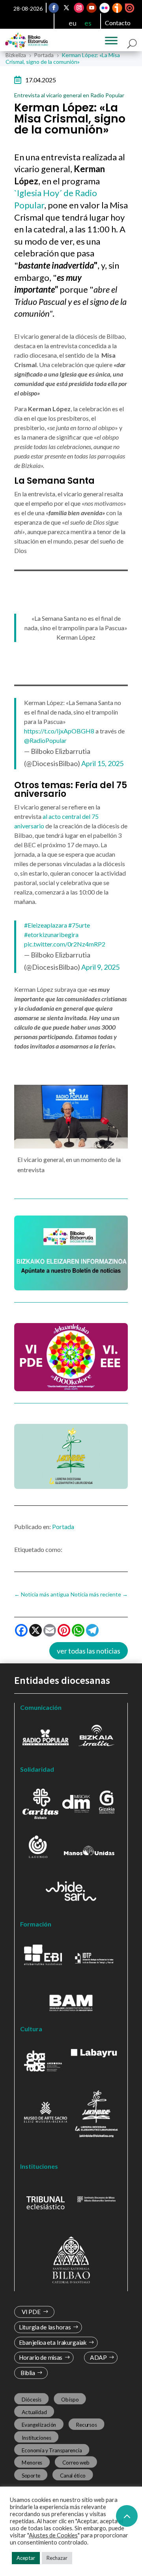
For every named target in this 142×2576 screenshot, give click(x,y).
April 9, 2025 (100, 967)
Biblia (28, 2373)
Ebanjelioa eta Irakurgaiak (53, 2343)
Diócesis (32, 2400)
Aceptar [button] (26, 2558)
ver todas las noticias (89, 1651)
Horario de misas (41, 2358)
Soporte (31, 2475)
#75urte (79, 925)
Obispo (70, 2400)
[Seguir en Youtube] (92, 8)
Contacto (118, 23)
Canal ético (73, 2475)
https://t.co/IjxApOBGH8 (59, 731)
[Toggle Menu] (111, 41)
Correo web (76, 2463)
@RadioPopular (45, 740)
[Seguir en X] (67, 8)
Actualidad (34, 2412)
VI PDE (31, 2312)
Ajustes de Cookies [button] (53, 2535)
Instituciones (36, 2437)
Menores (32, 2463)
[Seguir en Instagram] (79, 8)
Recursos (86, 2425)
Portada (63, 1526)
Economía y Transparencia (52, 2450)
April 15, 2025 (102, 763)
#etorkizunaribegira (51, 934)
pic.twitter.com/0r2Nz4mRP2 (65, 944)
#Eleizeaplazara (46, 925)
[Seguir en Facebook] (54, 8)
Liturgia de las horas (45, 2327)
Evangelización (39, 2425)
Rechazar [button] (57, 2558)
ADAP (98, 2358)
